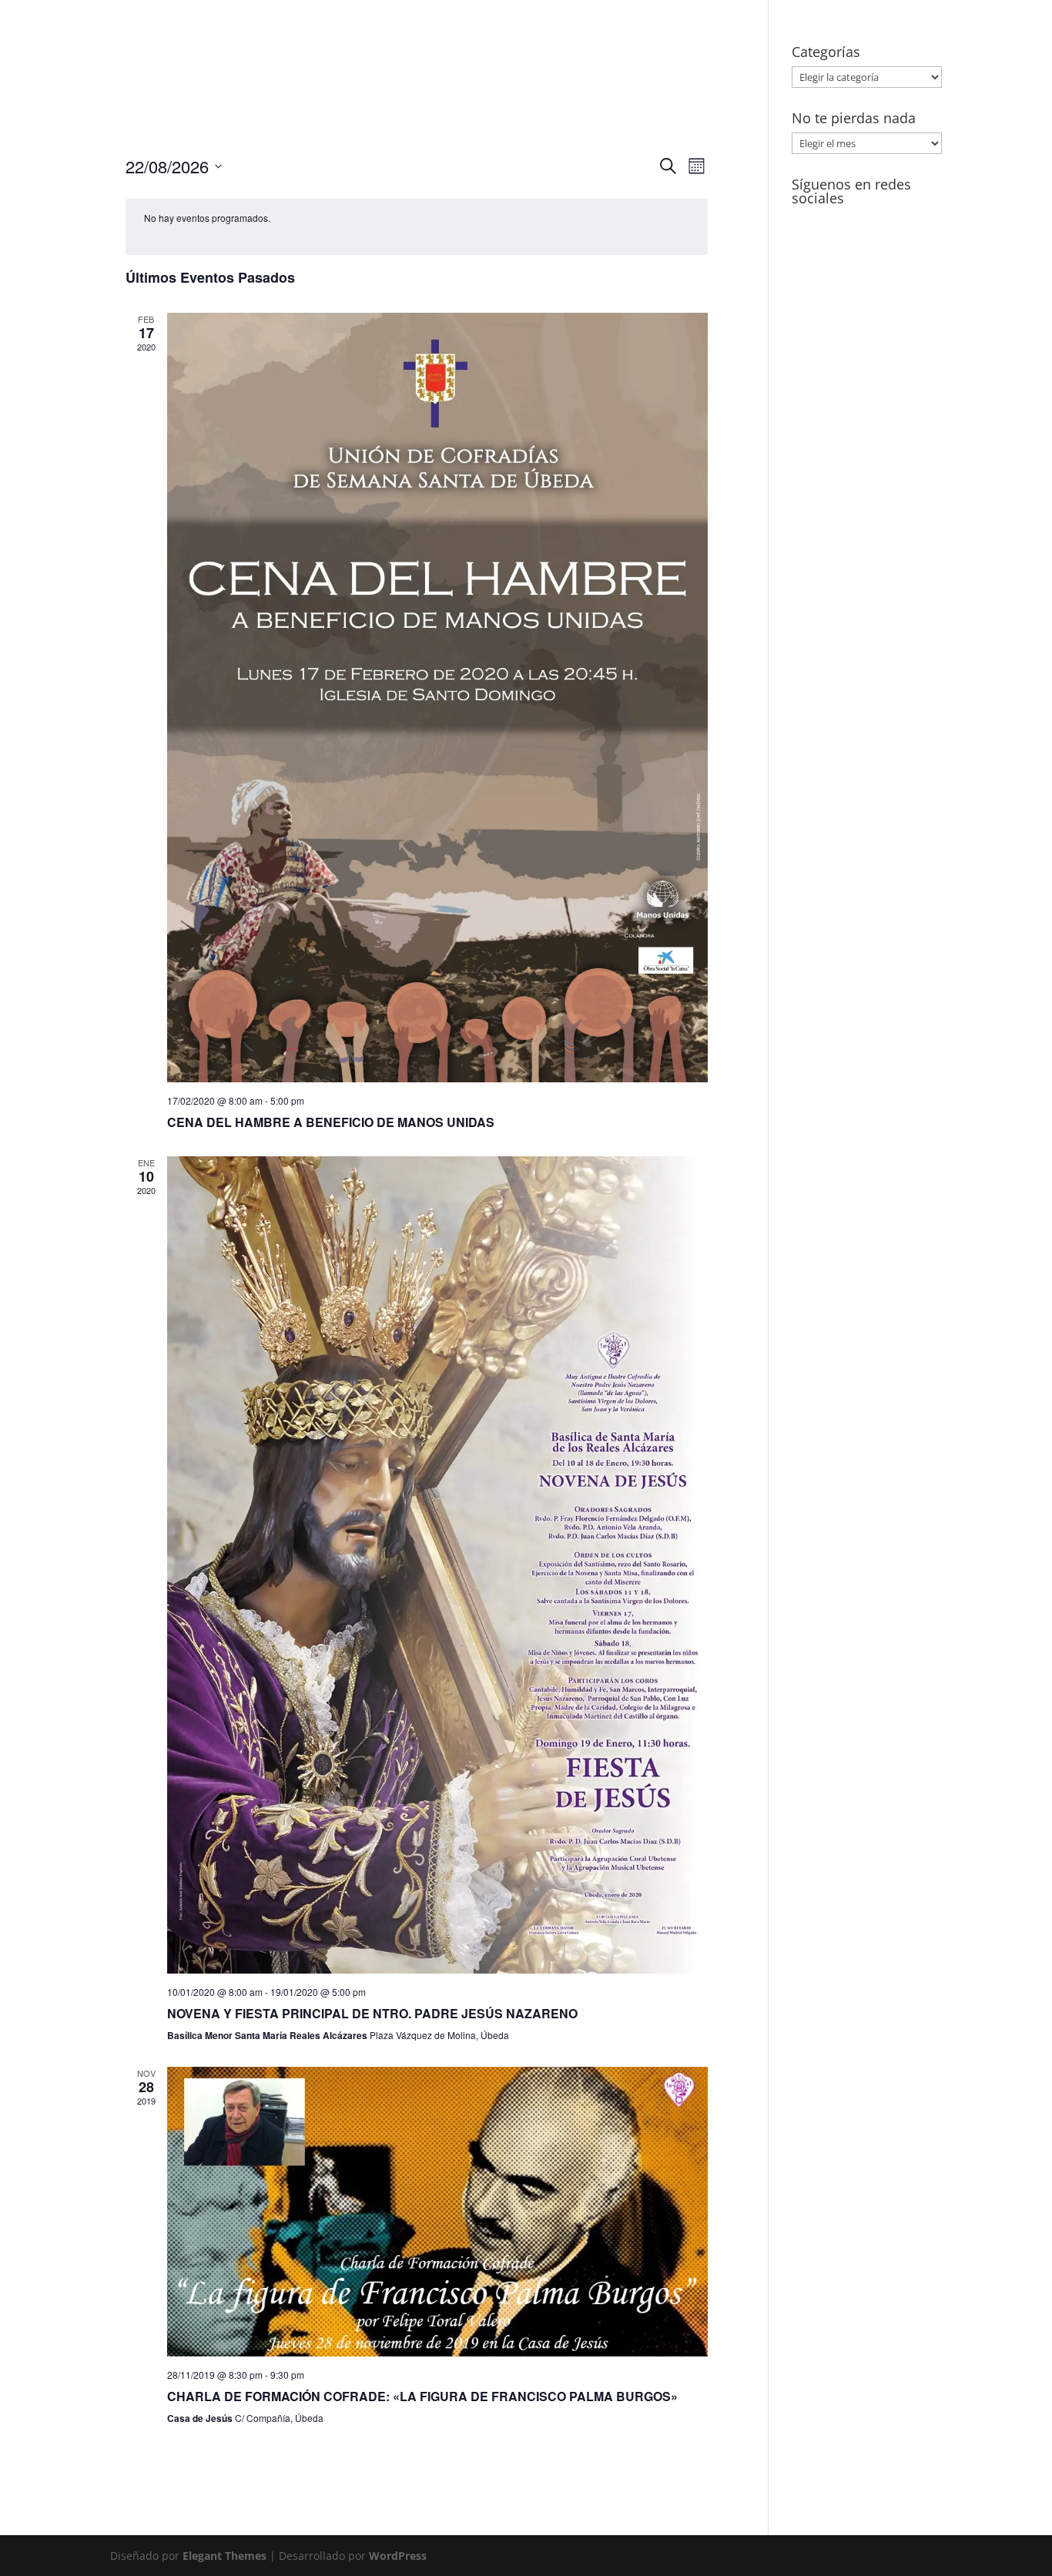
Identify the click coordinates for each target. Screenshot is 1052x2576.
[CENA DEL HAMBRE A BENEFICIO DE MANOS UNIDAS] (437, 698)
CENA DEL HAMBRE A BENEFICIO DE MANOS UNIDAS (331, 1122)
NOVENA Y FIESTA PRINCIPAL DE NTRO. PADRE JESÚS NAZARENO (372, 2013)
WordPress (398, 2556)
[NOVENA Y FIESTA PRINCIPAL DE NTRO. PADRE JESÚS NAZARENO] (437, 1565)
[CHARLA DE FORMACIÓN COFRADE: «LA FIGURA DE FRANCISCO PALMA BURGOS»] (437, 2212)
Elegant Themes (224, 2556)
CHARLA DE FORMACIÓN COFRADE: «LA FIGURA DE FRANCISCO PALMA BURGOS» (422, 2396)
